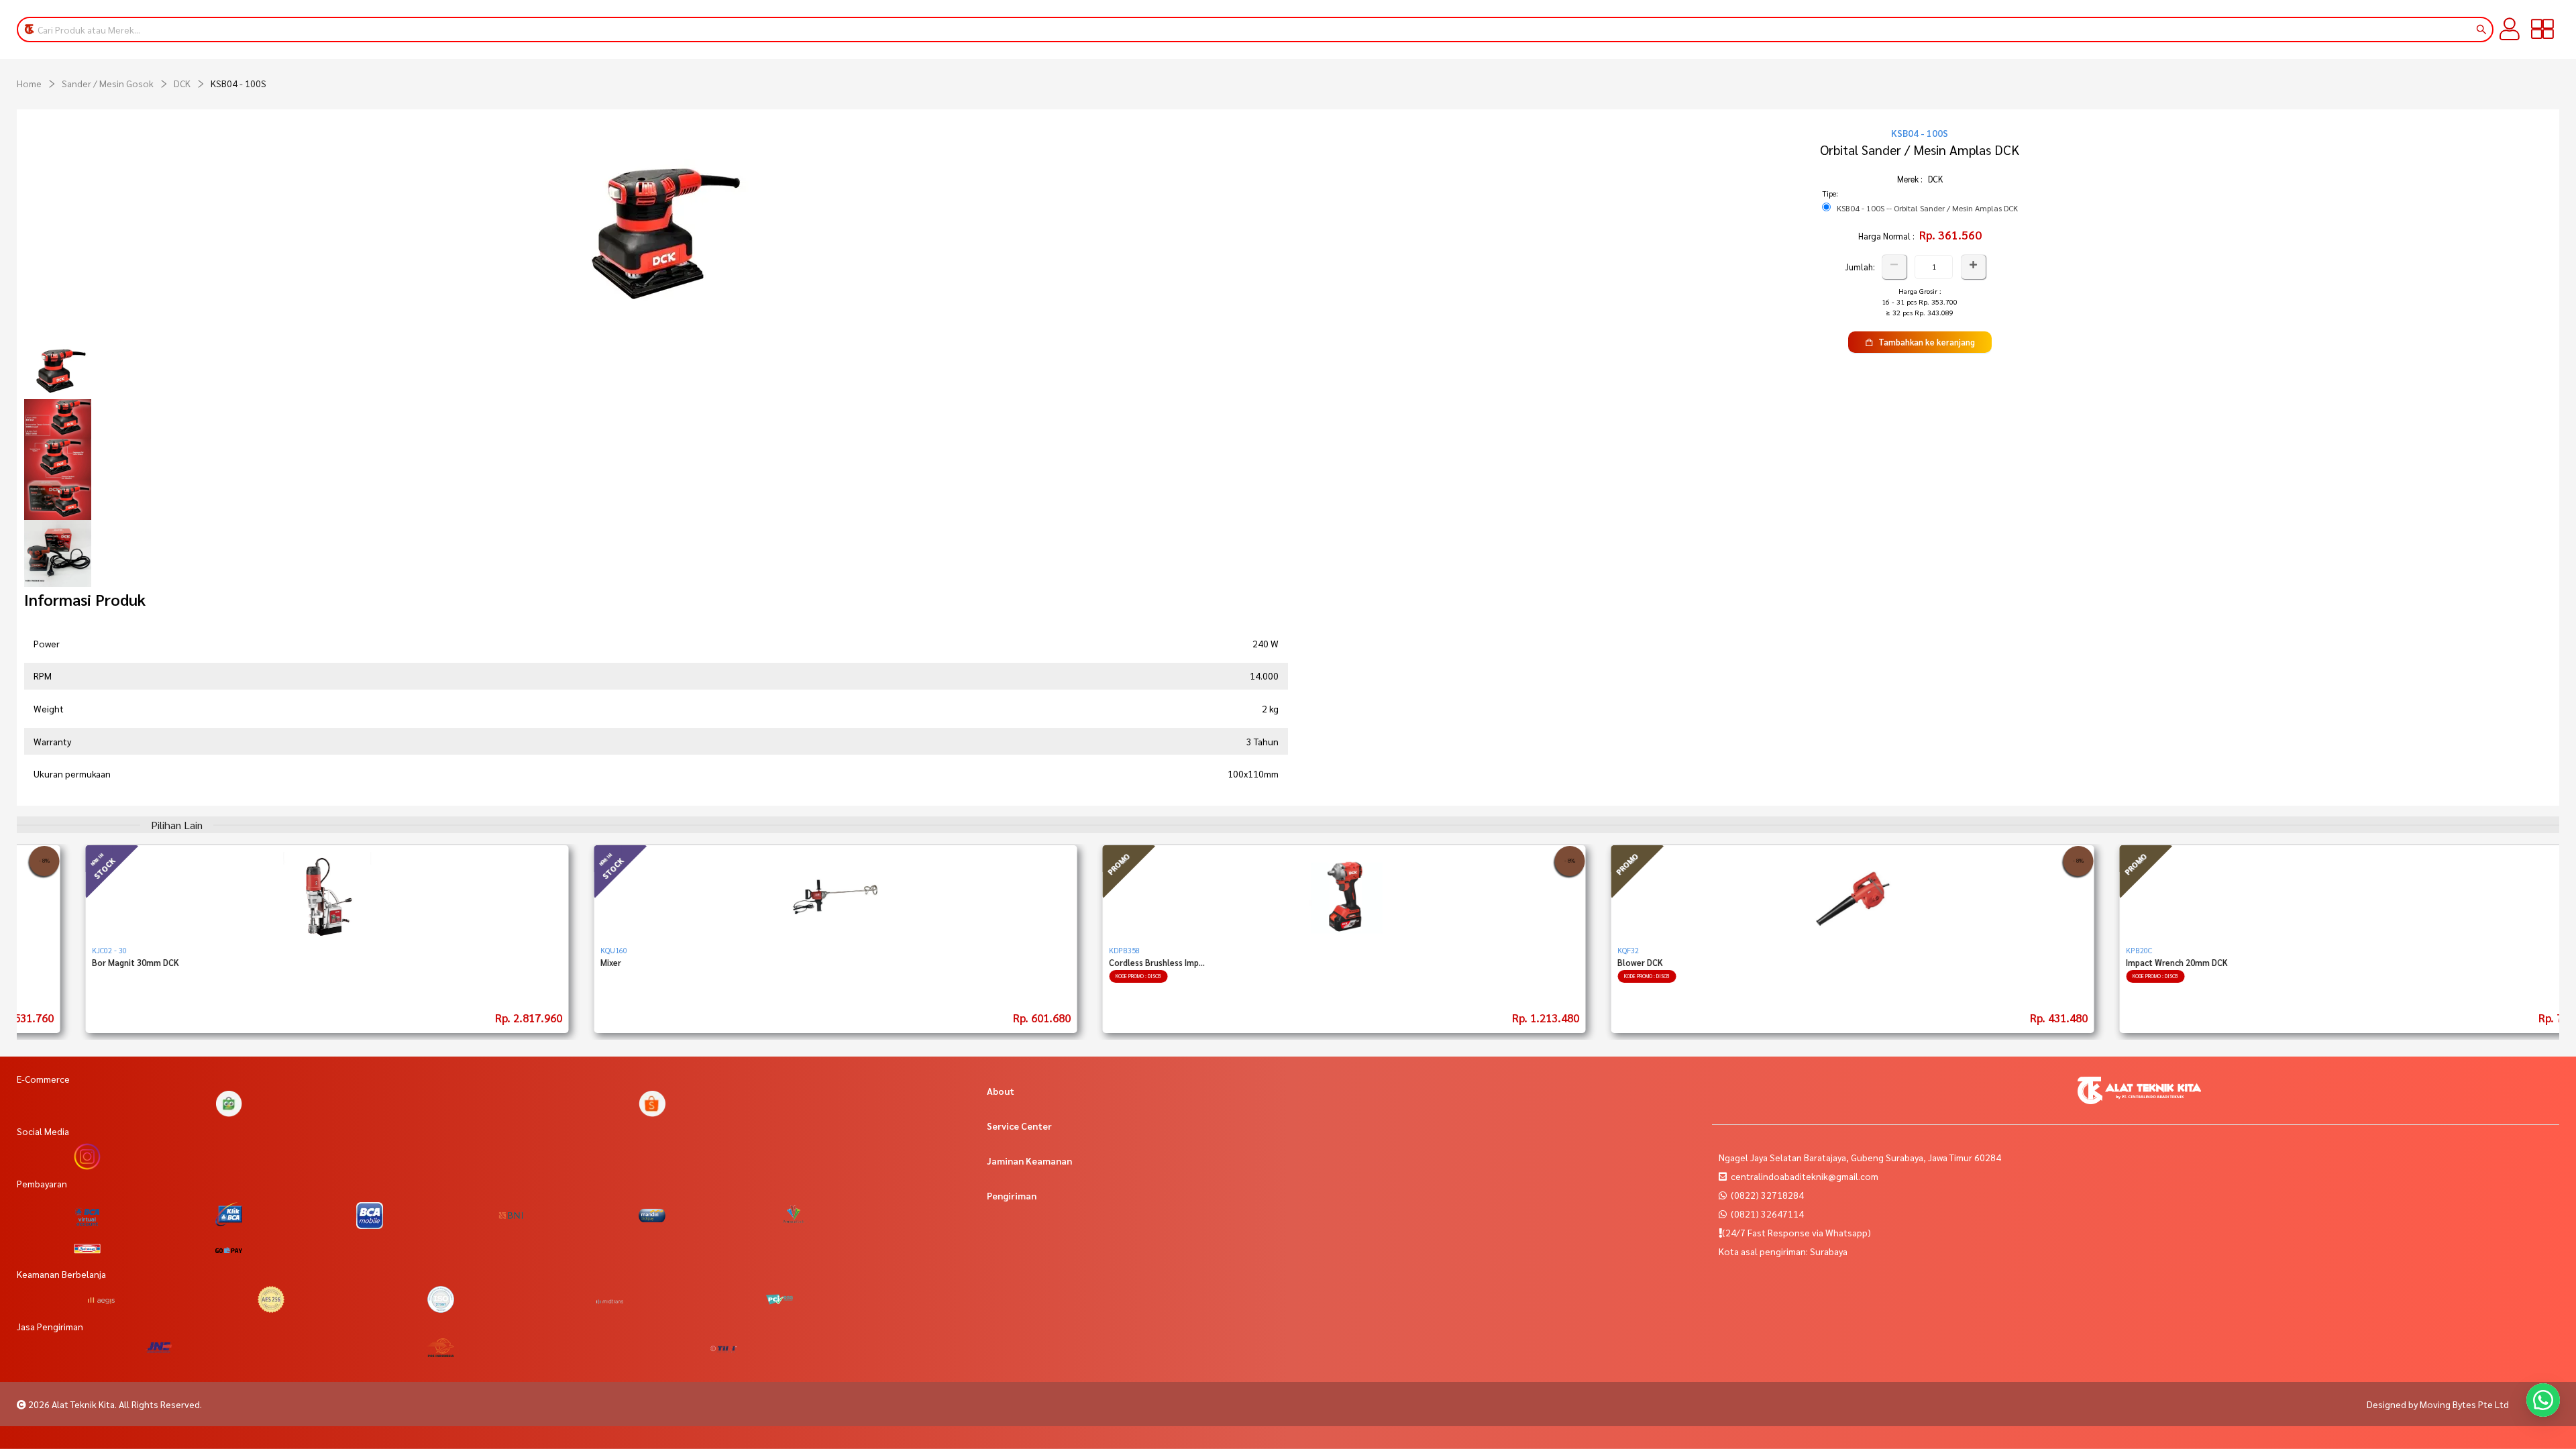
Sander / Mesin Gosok (108, 83)
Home (29, 83)
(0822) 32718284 (1766, 1195)
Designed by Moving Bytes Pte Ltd (2438, 1404)
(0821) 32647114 (1766, 1214)
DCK (182, 83)
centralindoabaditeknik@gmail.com (1805, 1176)
